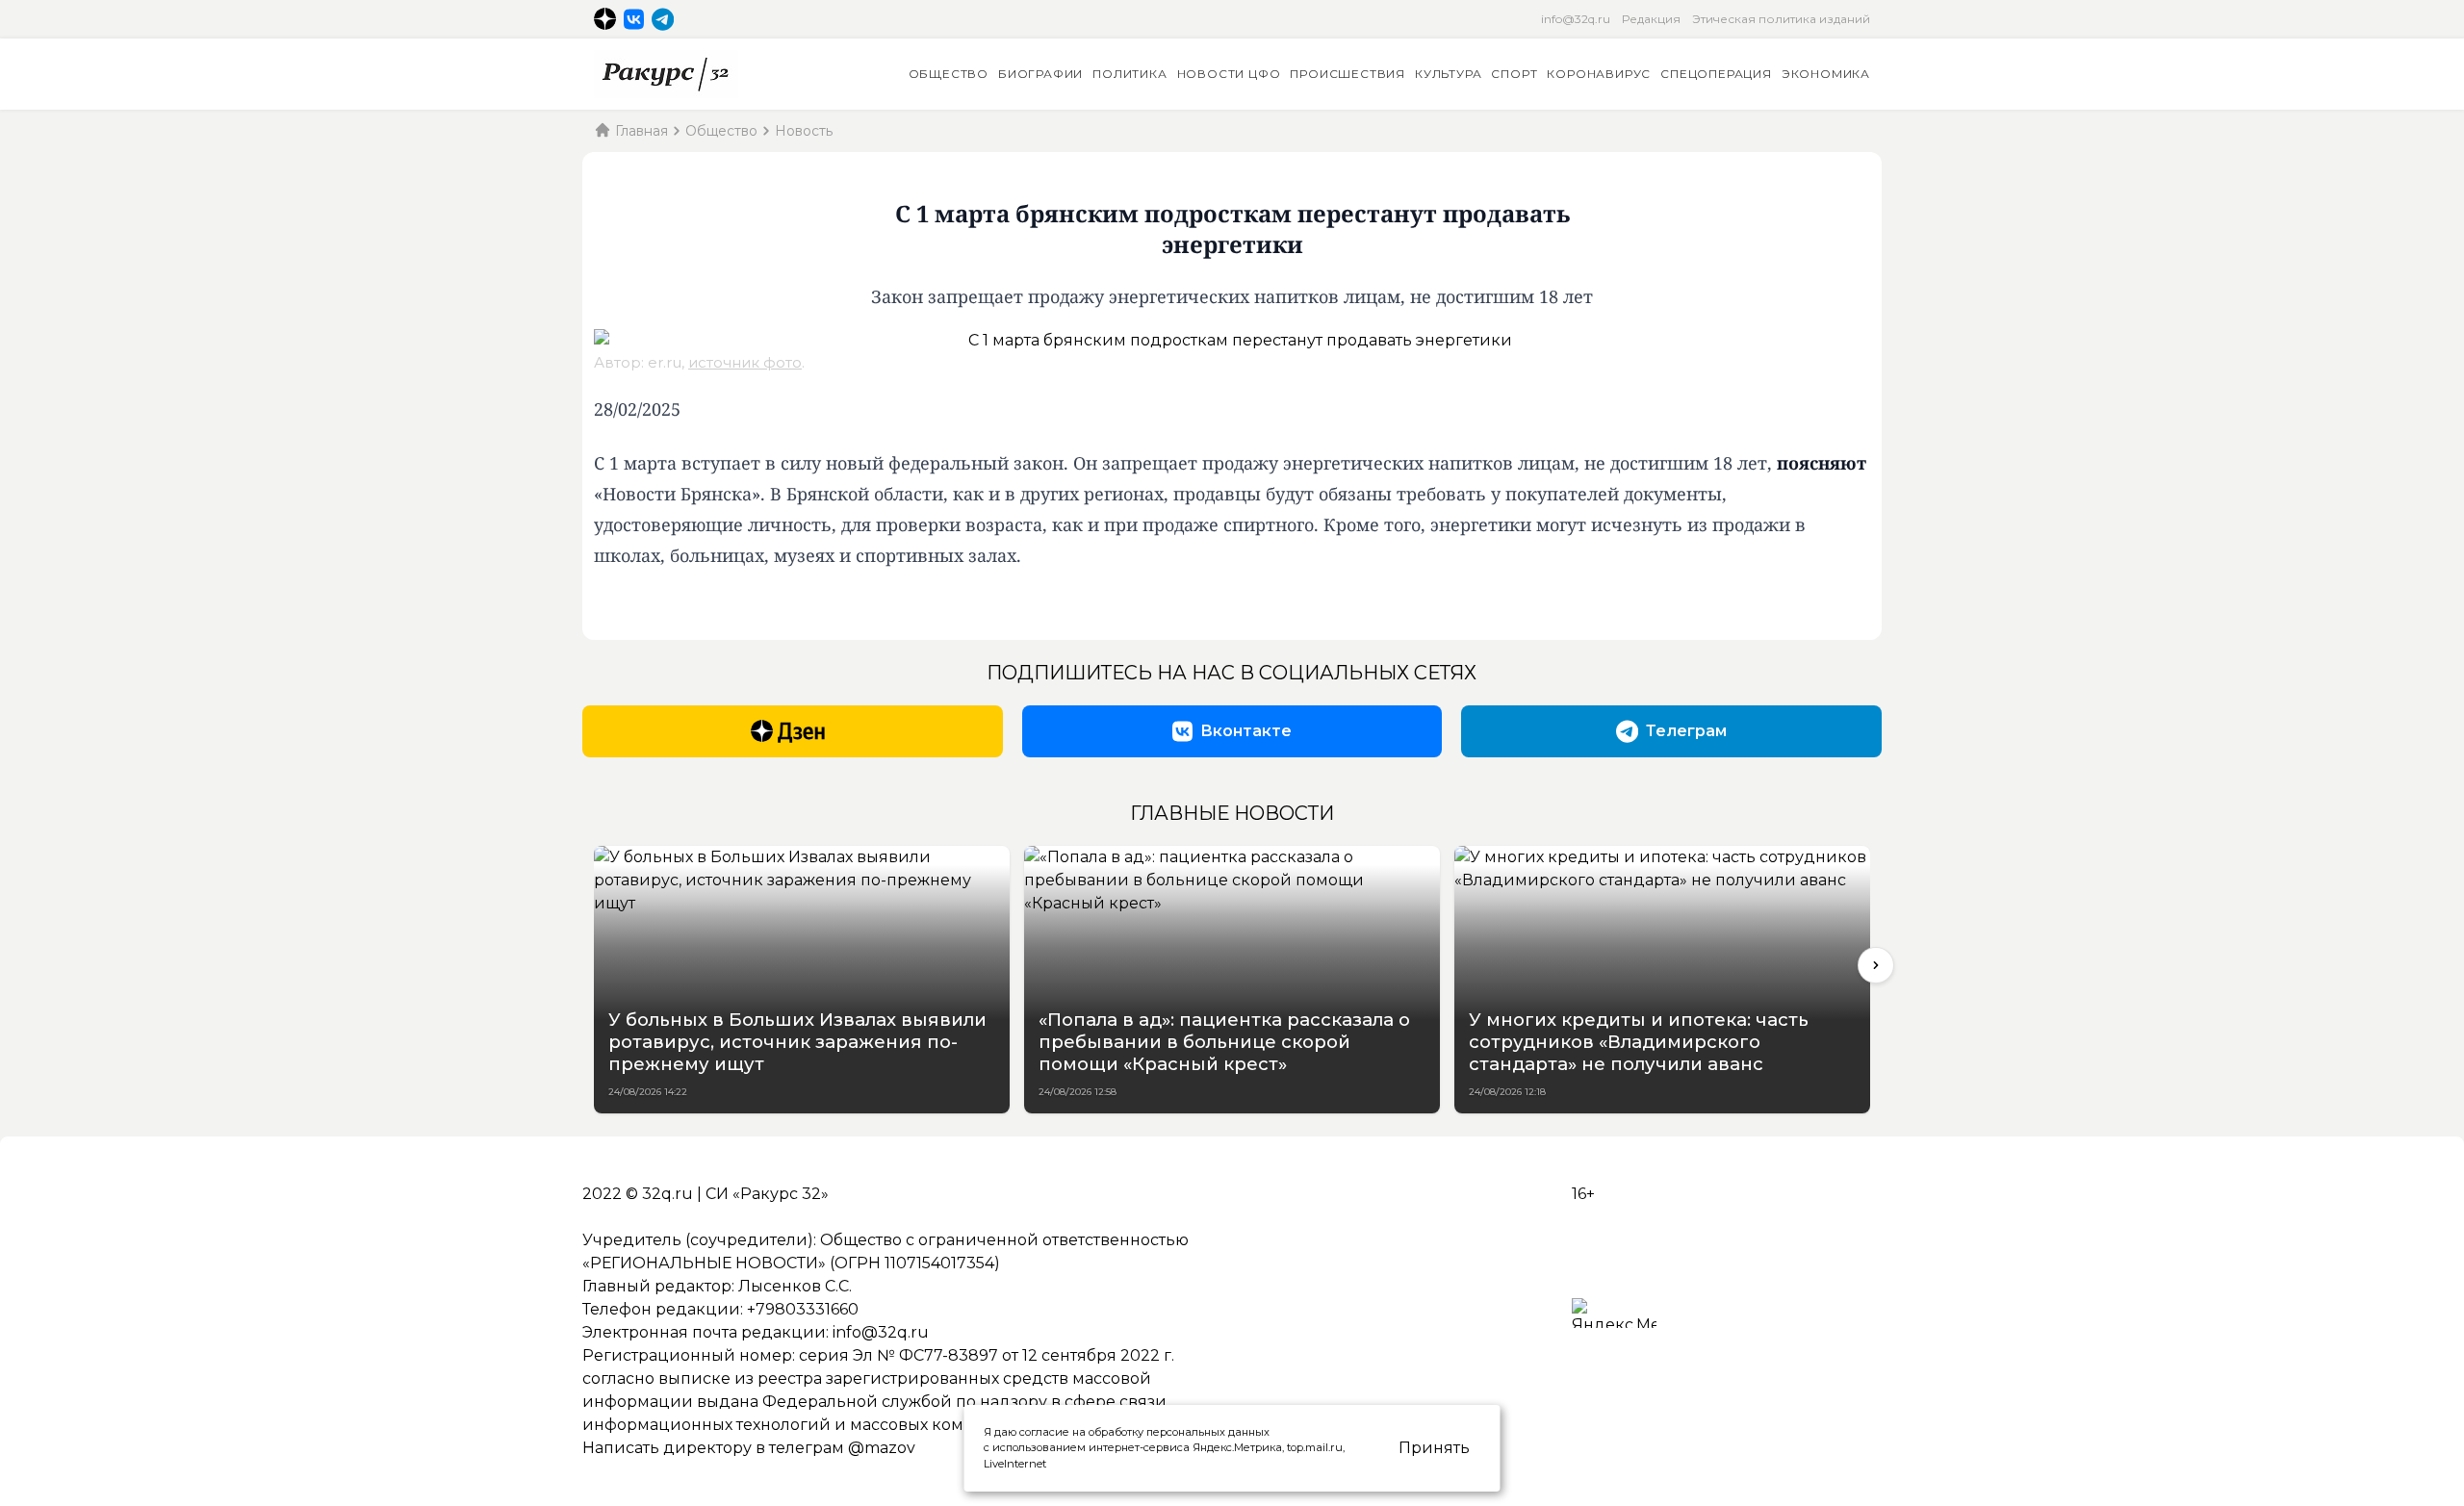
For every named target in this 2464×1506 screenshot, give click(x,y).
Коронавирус (1599, 74)
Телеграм (1686, 731)
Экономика (1826, 74)
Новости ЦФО (1229, 74)
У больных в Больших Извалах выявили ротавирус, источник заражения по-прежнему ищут (797, 1042)
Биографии (1040, 74)
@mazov (882, 1448)
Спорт (1514, 74)
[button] (1876, 965)
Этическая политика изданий (1781, 19)
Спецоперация (1716, 74)
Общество (949, 74)
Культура (1448, 74)
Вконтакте (1246, 731)
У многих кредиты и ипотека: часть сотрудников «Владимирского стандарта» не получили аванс (1639, 1042)
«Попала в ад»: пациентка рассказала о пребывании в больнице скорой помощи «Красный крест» (1224, 1042)
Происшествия (1347, 74)
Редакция (1651, 19)
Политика (1129, 74)
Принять (1434, 1448)
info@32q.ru (1576, 19)
